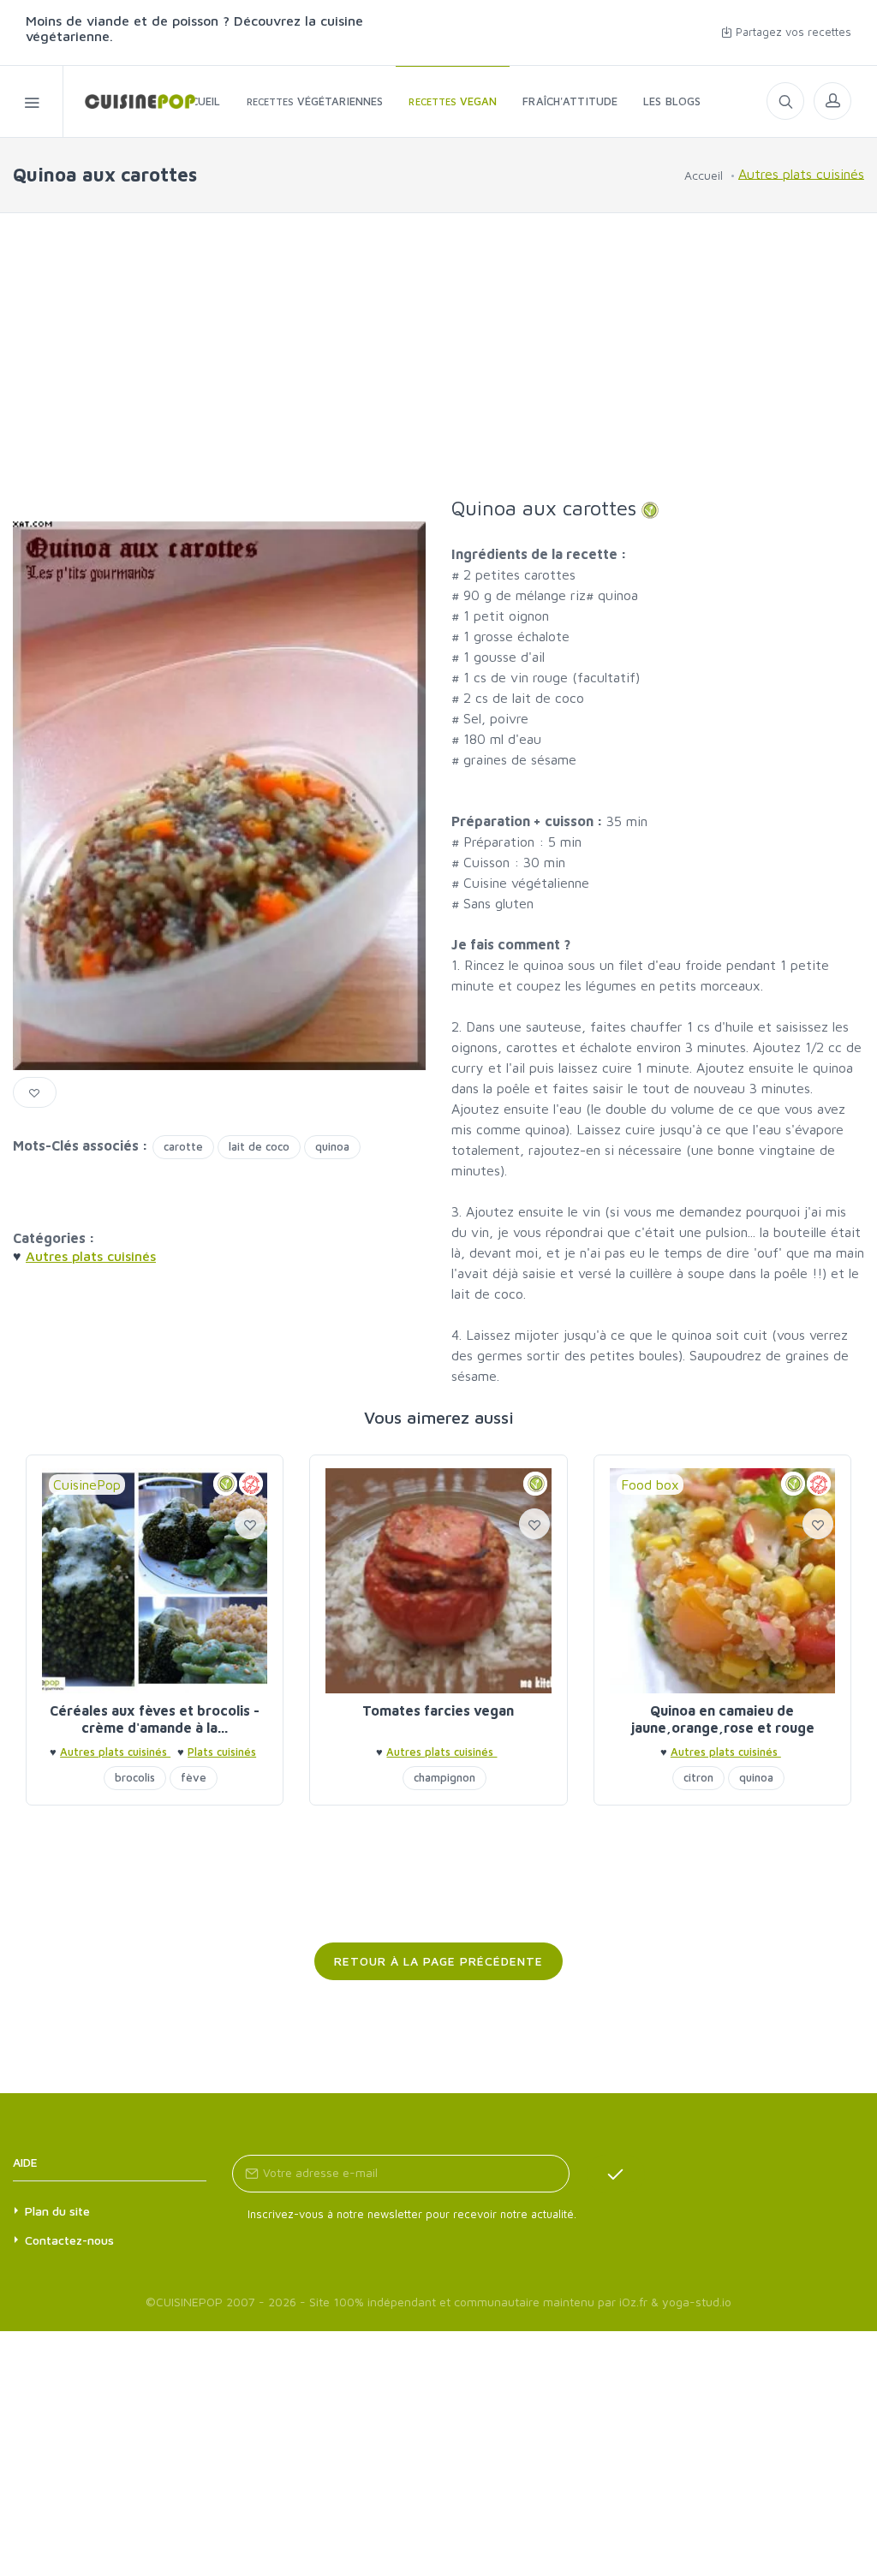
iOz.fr (633, 2302)
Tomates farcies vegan (438, 1710)
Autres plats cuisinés (801, 173)
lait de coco (259, 1146)
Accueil (704, 175)
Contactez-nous (69, 2240)
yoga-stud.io (697, 2302)
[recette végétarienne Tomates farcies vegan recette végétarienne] (438, 1581)
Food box (650, 1484)
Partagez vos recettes (792, 32)
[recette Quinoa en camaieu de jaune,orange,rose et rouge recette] (722, 1581)
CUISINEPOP (189, 2302)
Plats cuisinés (222, 1752)
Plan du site (57, 2211)
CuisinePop (87, 1484)
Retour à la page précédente (438, 1961)
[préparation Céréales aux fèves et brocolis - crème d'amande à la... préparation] (155, 1581)
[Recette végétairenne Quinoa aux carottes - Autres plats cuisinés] (129, 101)
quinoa (332, 1146)
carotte (183, 1146)
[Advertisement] (438, 354)
